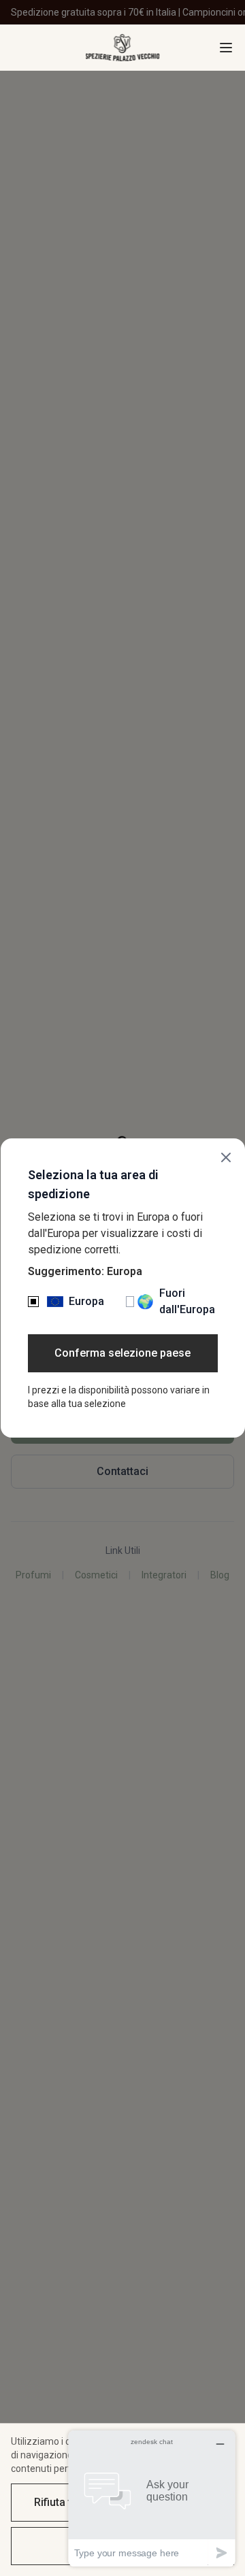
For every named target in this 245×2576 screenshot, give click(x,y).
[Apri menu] (226, 48)
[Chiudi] (226, 1157)
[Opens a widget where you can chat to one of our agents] (152, 2498)
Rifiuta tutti (61, 2502)
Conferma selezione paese (122, 1353)
